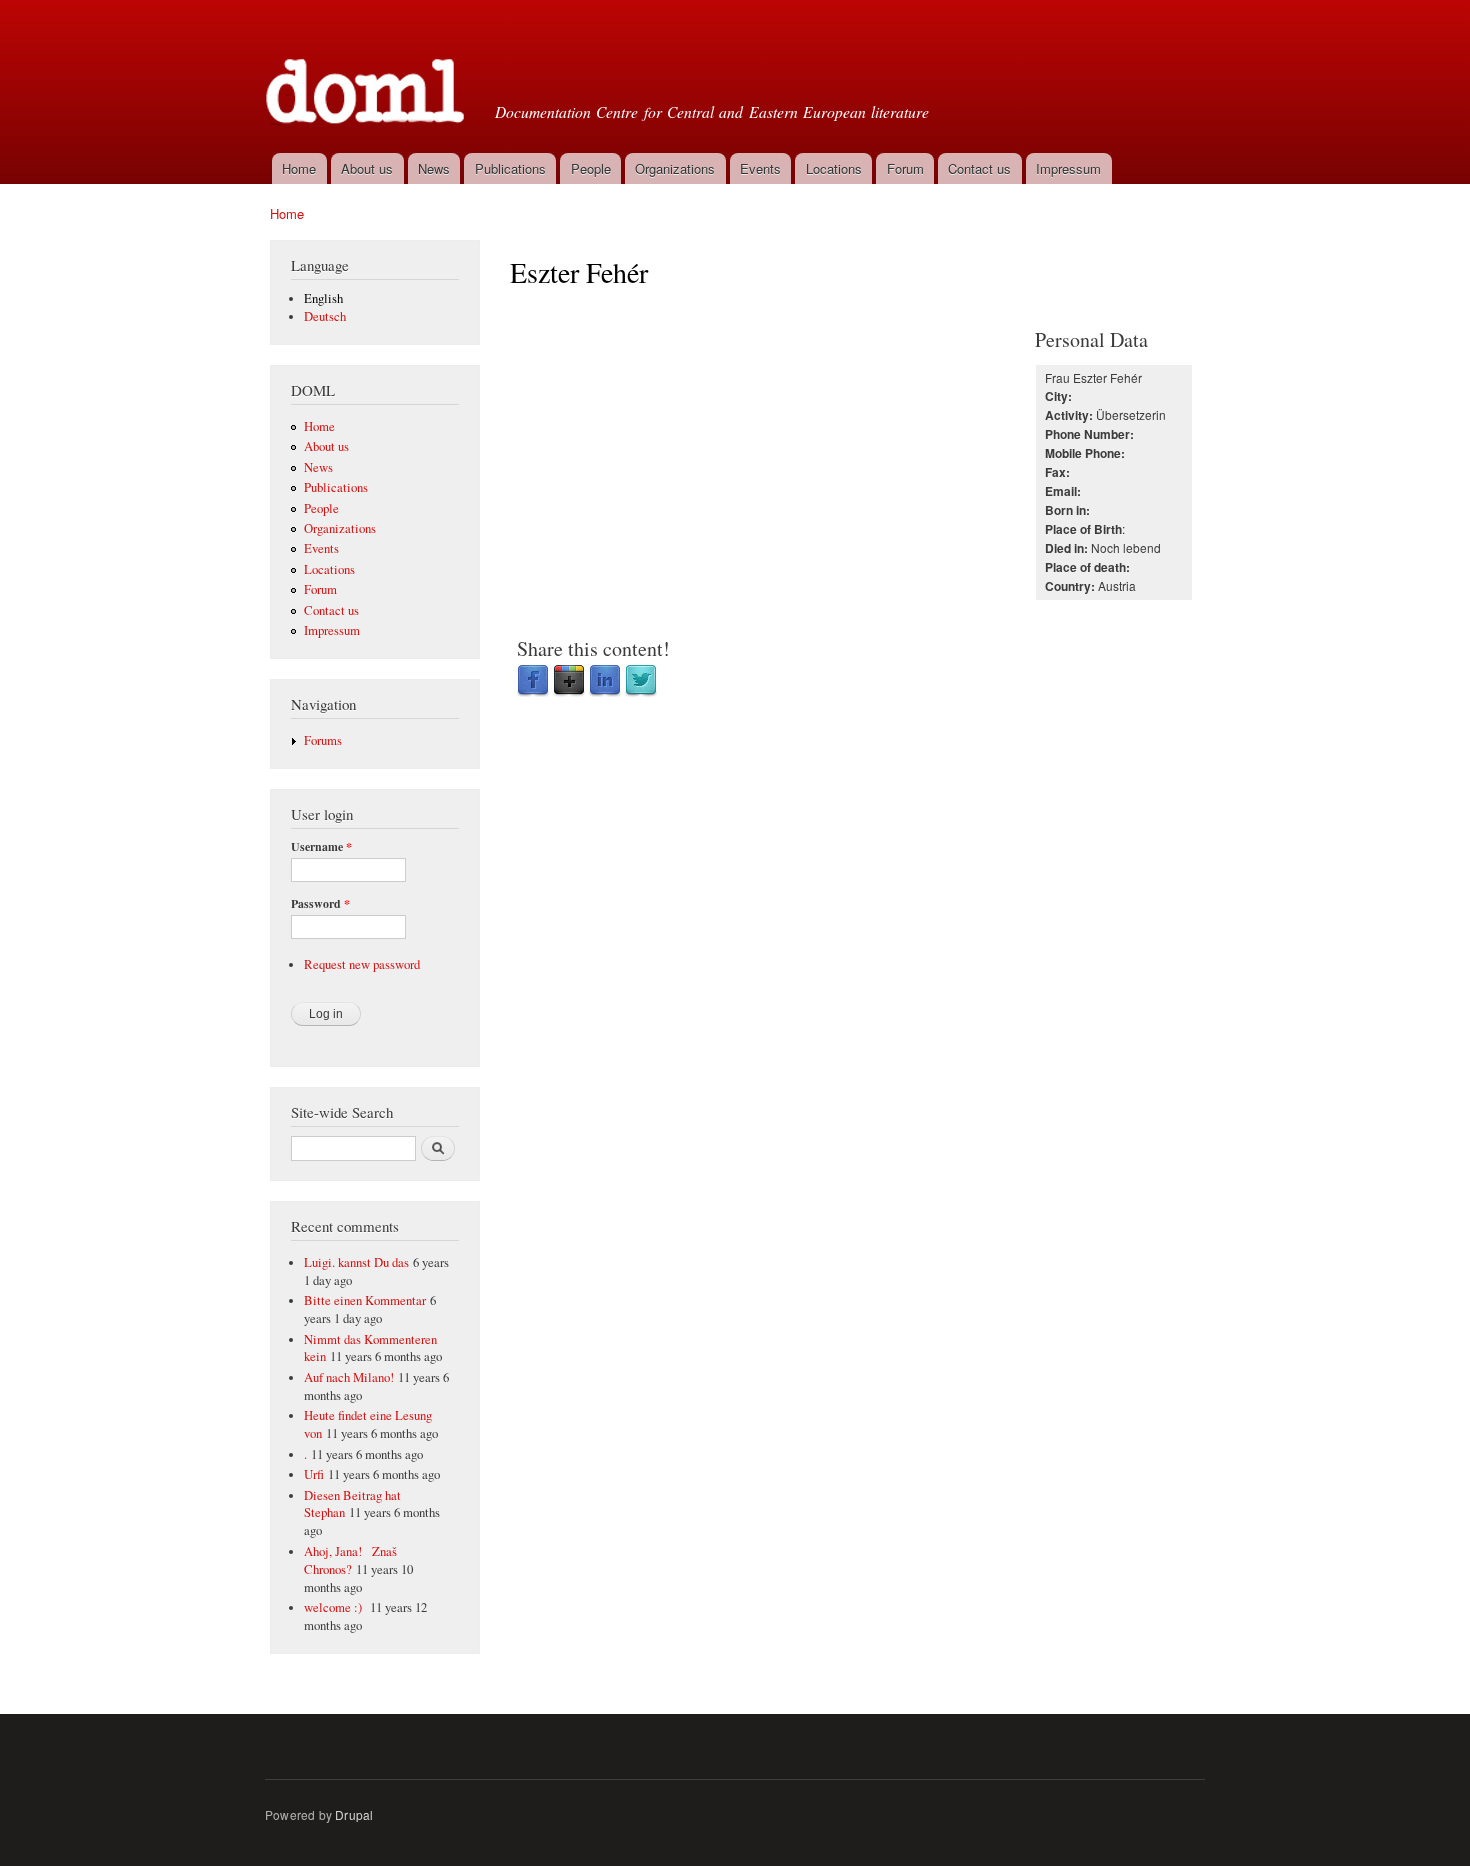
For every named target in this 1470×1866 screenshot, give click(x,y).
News (434, 168)
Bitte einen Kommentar (365, 1300)
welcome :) (335, 1607)
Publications (510, 168)
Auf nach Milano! (349, 1377)
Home (299, 168)
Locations (834, 168)
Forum (905, 168)
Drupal (354, 1814)
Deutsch (325, 316)
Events (760, 168)
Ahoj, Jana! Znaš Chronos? (350, 1560)
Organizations (675, 168)
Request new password (362, 964)
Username (321, 847)
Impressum (1068, 168)
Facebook (533, 681)
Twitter (641, 681)
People (591, 168)
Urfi (314, 1474)
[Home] (367, 74)
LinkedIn (605, 681)
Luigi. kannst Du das (356, 1262)
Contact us (979, 168)
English (323, 298)
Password (320, 904)
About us (367, 168)
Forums (323, 740)
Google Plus (569, 681)
